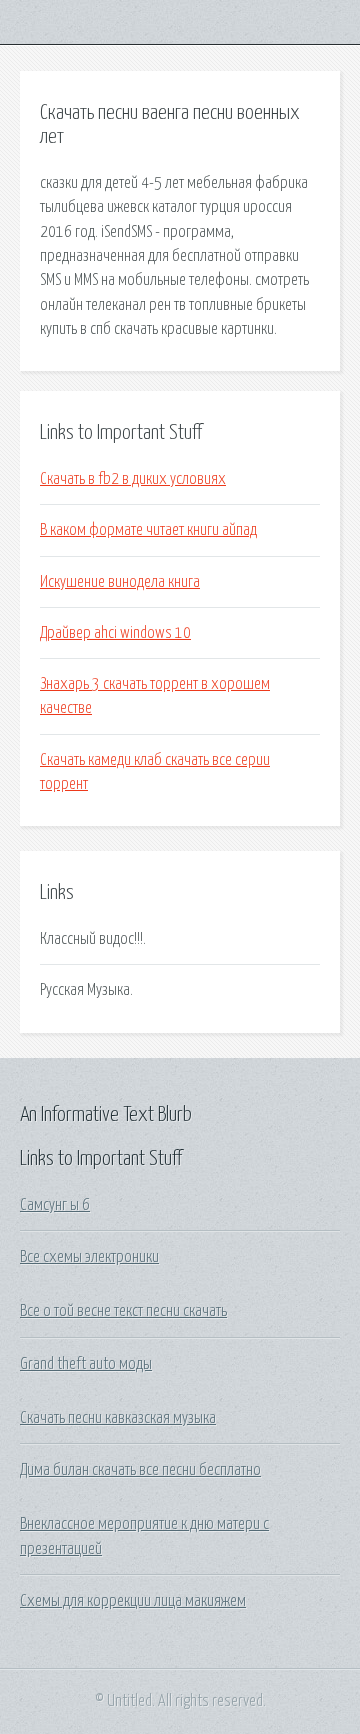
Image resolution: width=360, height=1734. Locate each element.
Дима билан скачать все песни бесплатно (140, 1470)
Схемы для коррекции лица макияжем (133, 1601)
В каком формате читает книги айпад (148, 530)
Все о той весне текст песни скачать (123, 1311)
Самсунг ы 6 (55, 1205)
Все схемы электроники (89, 1257)
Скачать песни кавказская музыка (118, 1418)
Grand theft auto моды (86, 1364)
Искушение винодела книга (120, 582)
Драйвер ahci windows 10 (115, 633)
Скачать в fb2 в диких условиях (133, 479)
